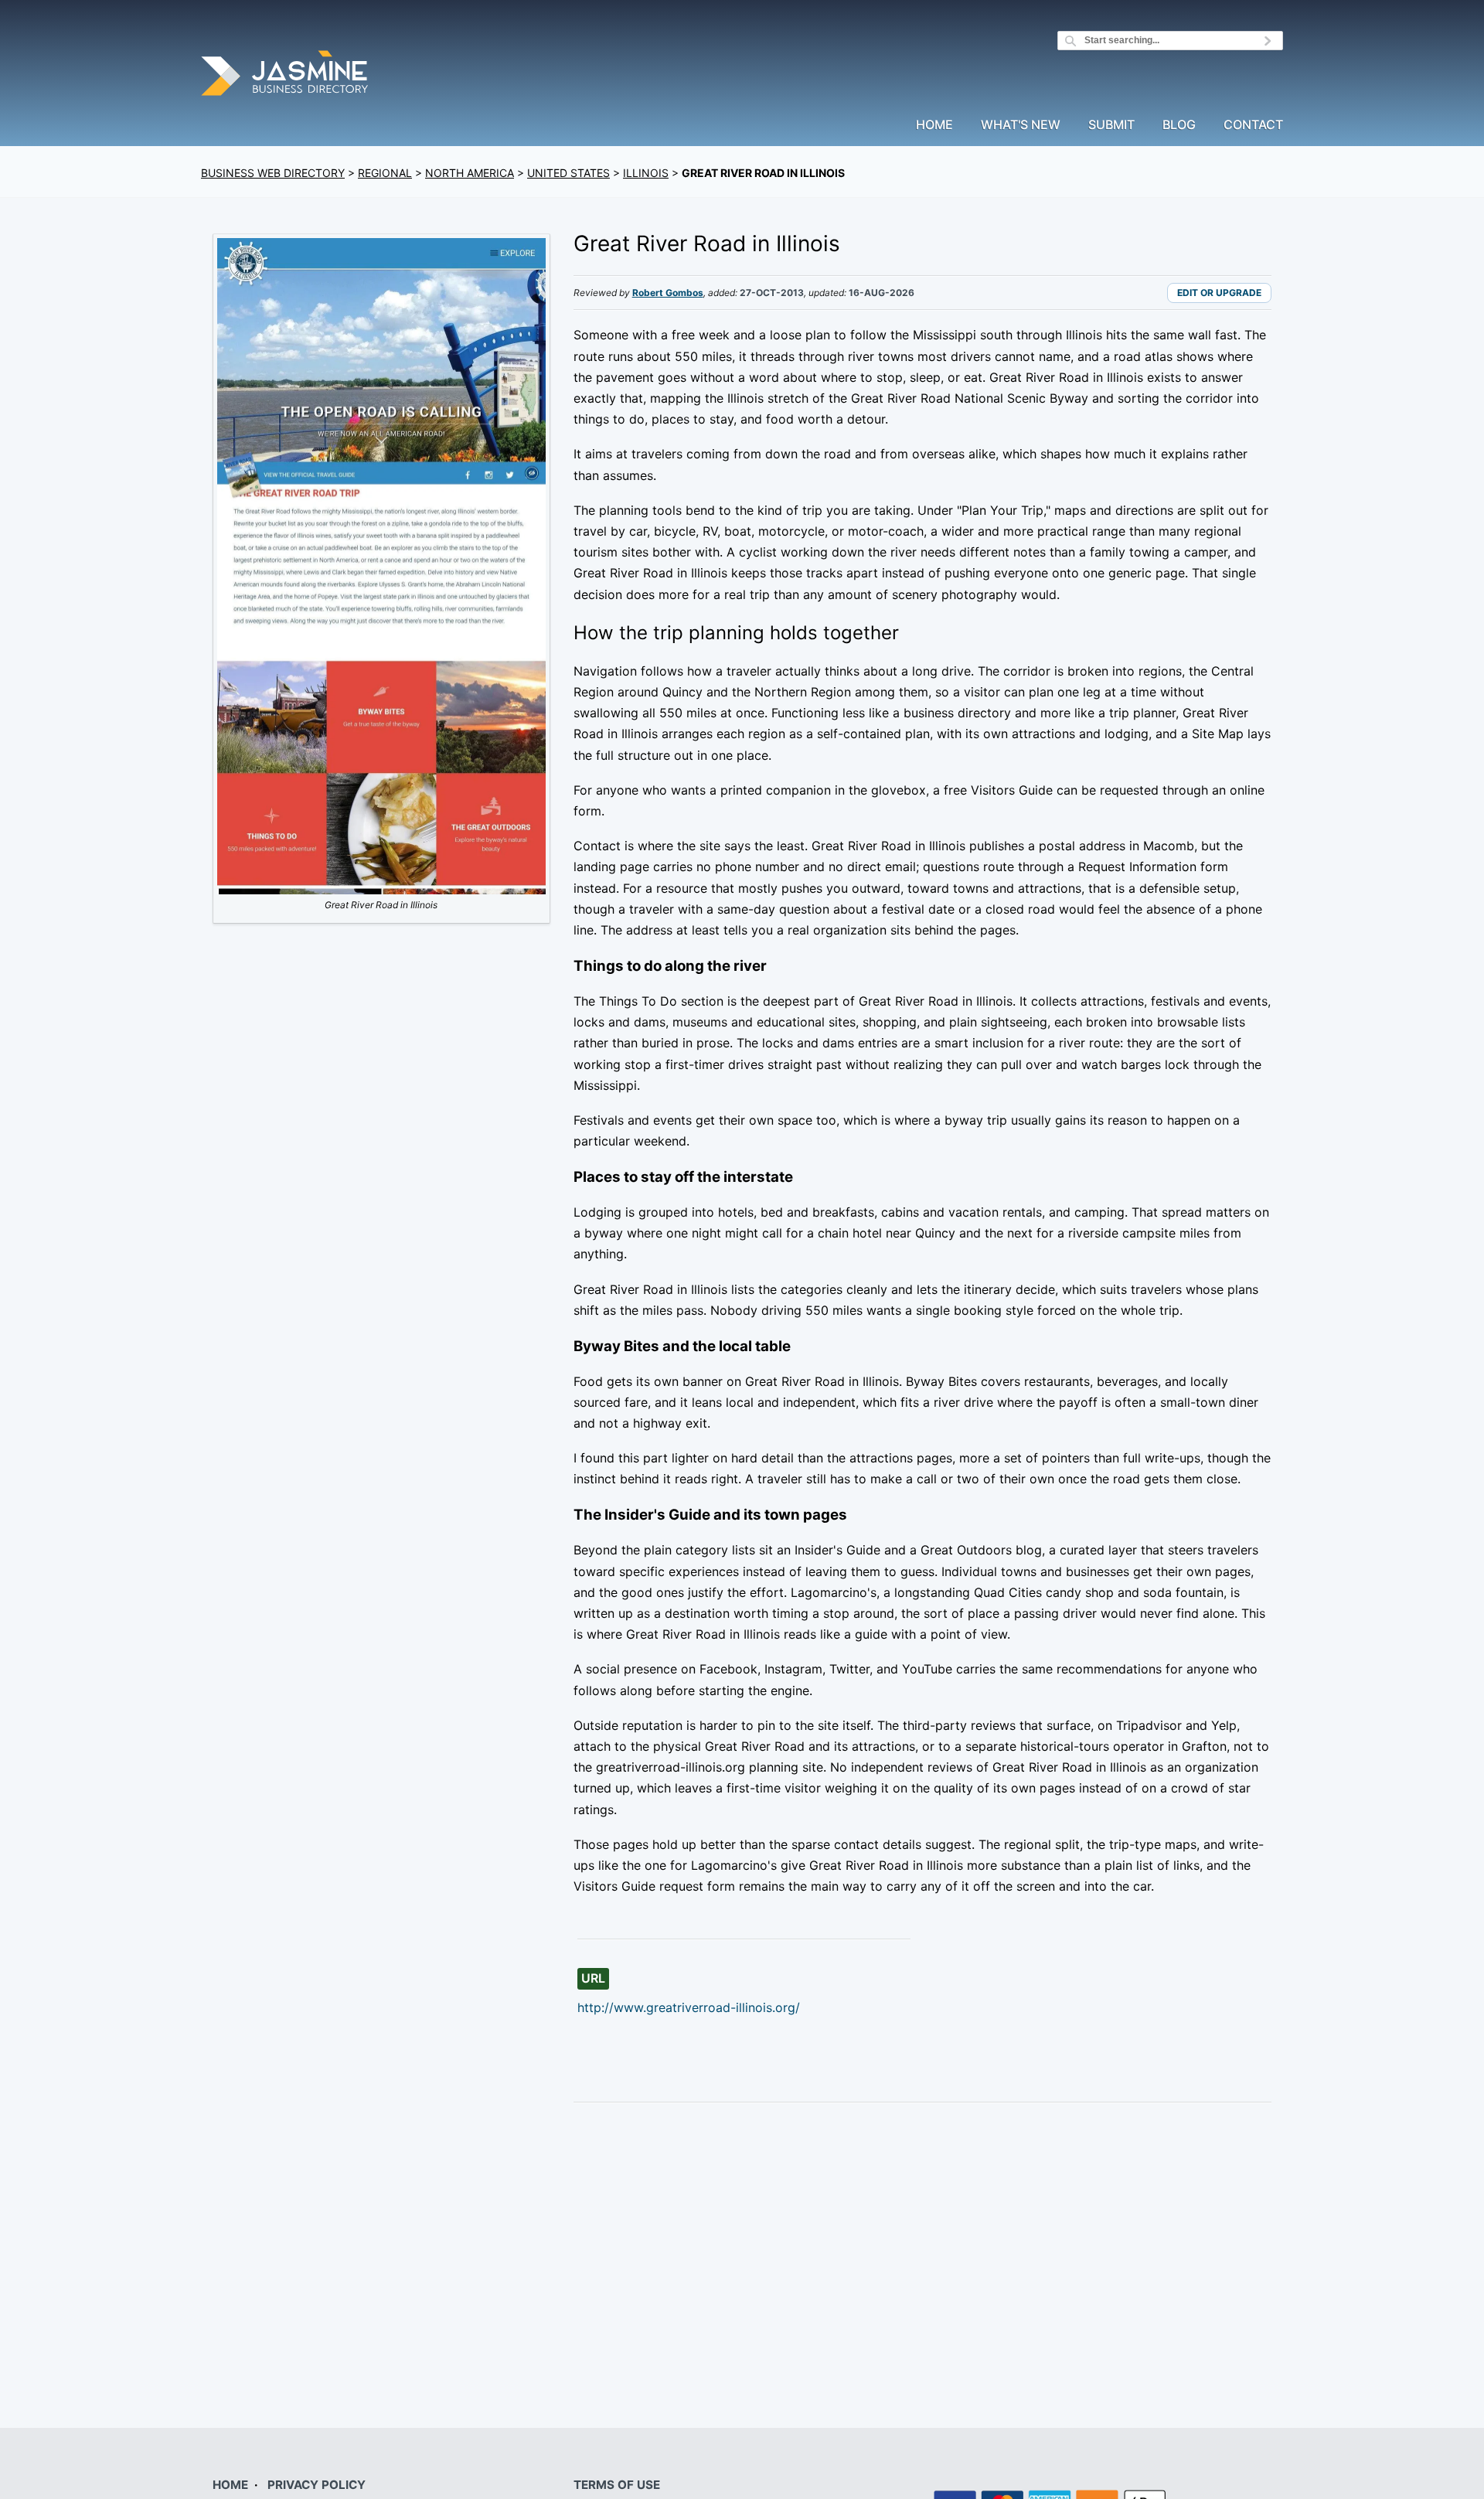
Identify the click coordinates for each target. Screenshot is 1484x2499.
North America (470, 173)
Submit (1111, 125)
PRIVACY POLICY (317, 2485)
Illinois (646, 173)
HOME (230, 2485)
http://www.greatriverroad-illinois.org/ (689, 2007)
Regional (385, 173)
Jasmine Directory (286, 75)
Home (934, 125)
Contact (1253, 125)
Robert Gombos (668, 293)
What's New (1021, 125)
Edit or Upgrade (1219, 293)
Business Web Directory (273, 173)
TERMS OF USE (617, 2485)
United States (568, 173)
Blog (1179, 125)
